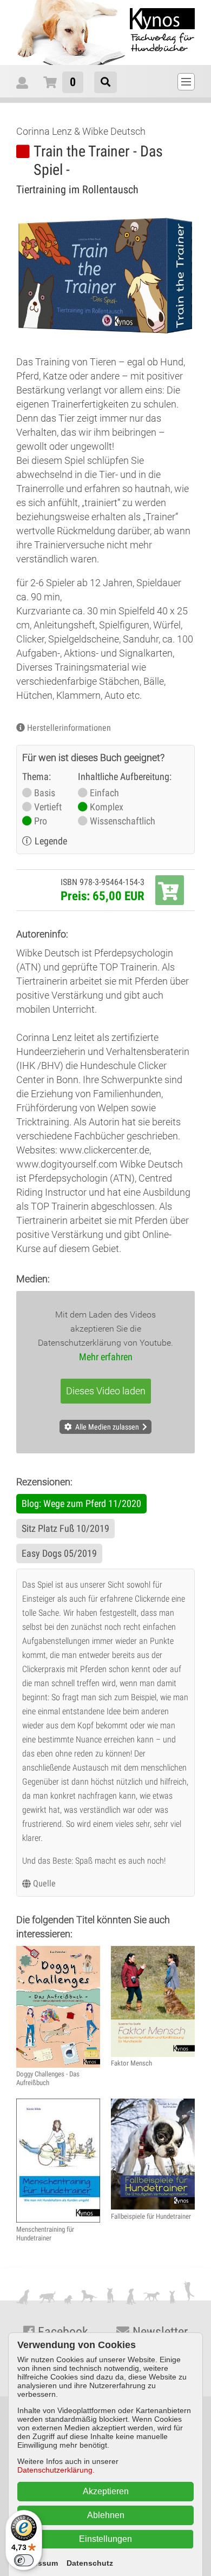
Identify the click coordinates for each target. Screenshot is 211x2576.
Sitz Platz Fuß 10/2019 (65, 1528)
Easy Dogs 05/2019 (59, 1553)
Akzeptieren (106, 2491)
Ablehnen (106, 2515)
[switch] (24, 2560)
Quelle (44, 1883)
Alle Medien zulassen (107, 1427)
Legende (51, 841)
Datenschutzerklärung (55, 2470)
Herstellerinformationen (69, 728)
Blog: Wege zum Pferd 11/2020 (81, 1503)
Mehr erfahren (106, 1357)
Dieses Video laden (106, 1391)
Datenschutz (90, 2563)
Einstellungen (105, 2539)
